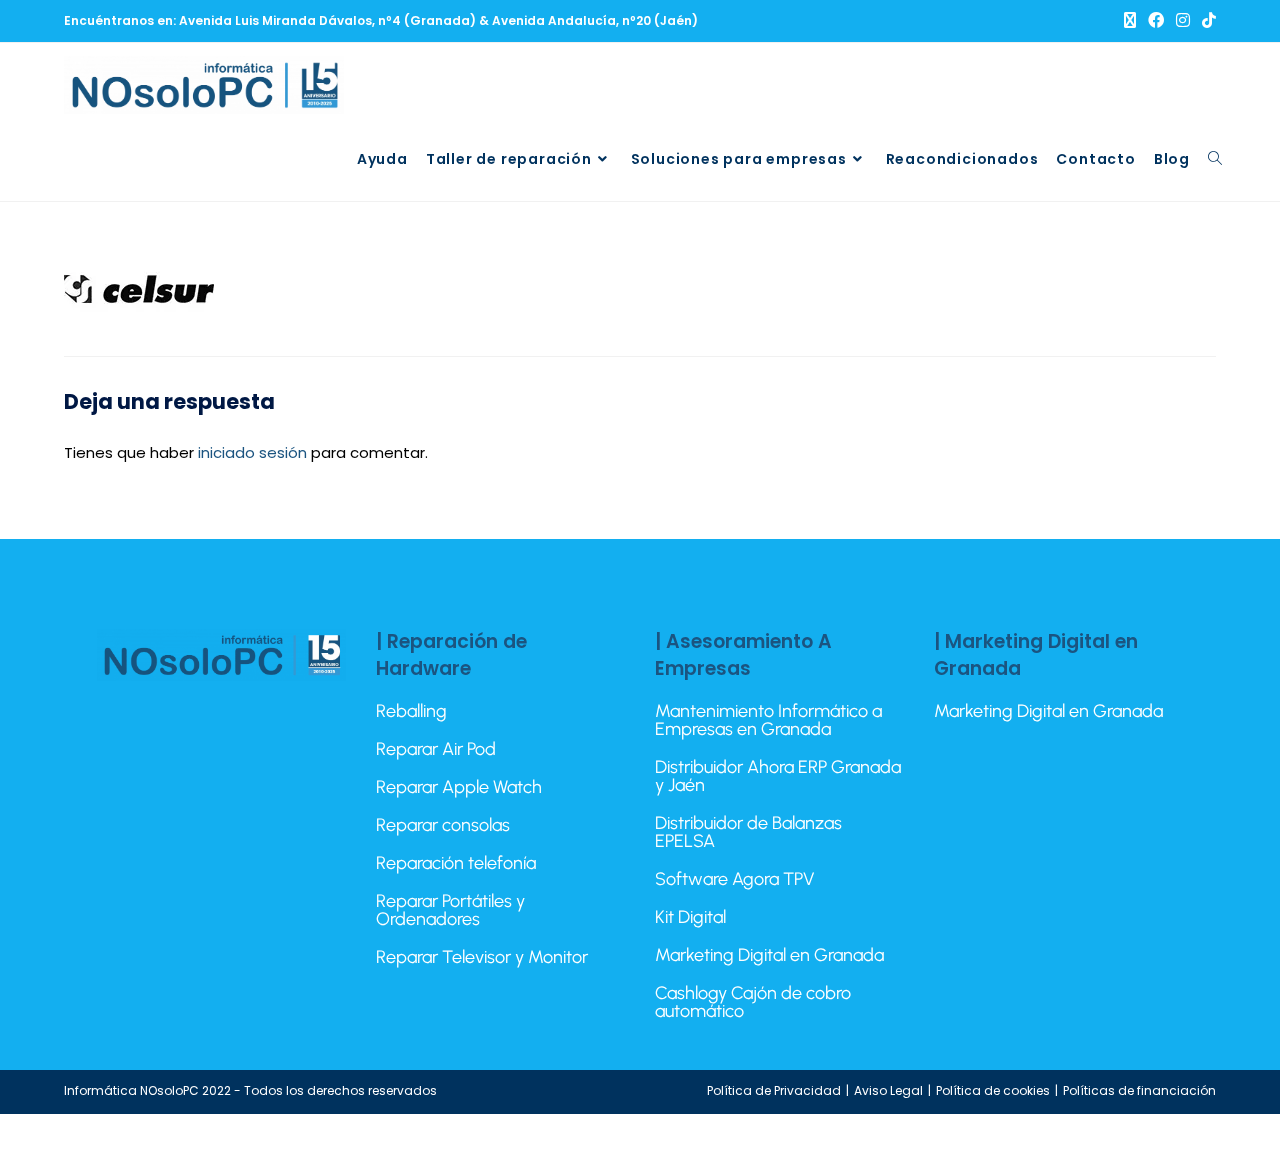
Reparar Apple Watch (459, 787)
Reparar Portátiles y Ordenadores (450, 910)
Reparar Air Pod (436, 749)
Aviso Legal (888, 1090)
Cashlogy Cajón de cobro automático (753, 1002)
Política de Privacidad (774, 1090)
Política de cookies (993, 1090)
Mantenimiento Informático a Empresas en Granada (768, 720)
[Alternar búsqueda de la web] (1215, 159)
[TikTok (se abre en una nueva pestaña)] (1206, 21)
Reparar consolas (443, 825)
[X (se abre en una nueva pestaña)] (1130, 21)
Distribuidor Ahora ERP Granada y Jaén (778, 776)
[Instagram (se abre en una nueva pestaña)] (1183, 21)
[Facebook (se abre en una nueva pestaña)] (1156, 21)
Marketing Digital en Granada (769, 955)
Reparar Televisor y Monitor (482, 957)
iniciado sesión (252, 452)
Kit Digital (690, 917)
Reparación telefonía (456, 863)
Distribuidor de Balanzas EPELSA (748, 832)
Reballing (411, 711)
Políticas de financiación (1139, 1090)
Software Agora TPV (735, 879)
